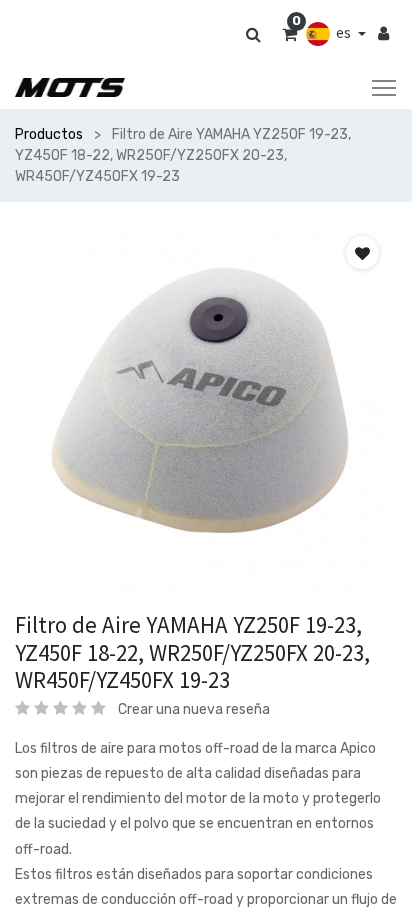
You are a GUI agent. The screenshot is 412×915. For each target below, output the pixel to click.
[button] (362, 252)
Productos (49, 134)
